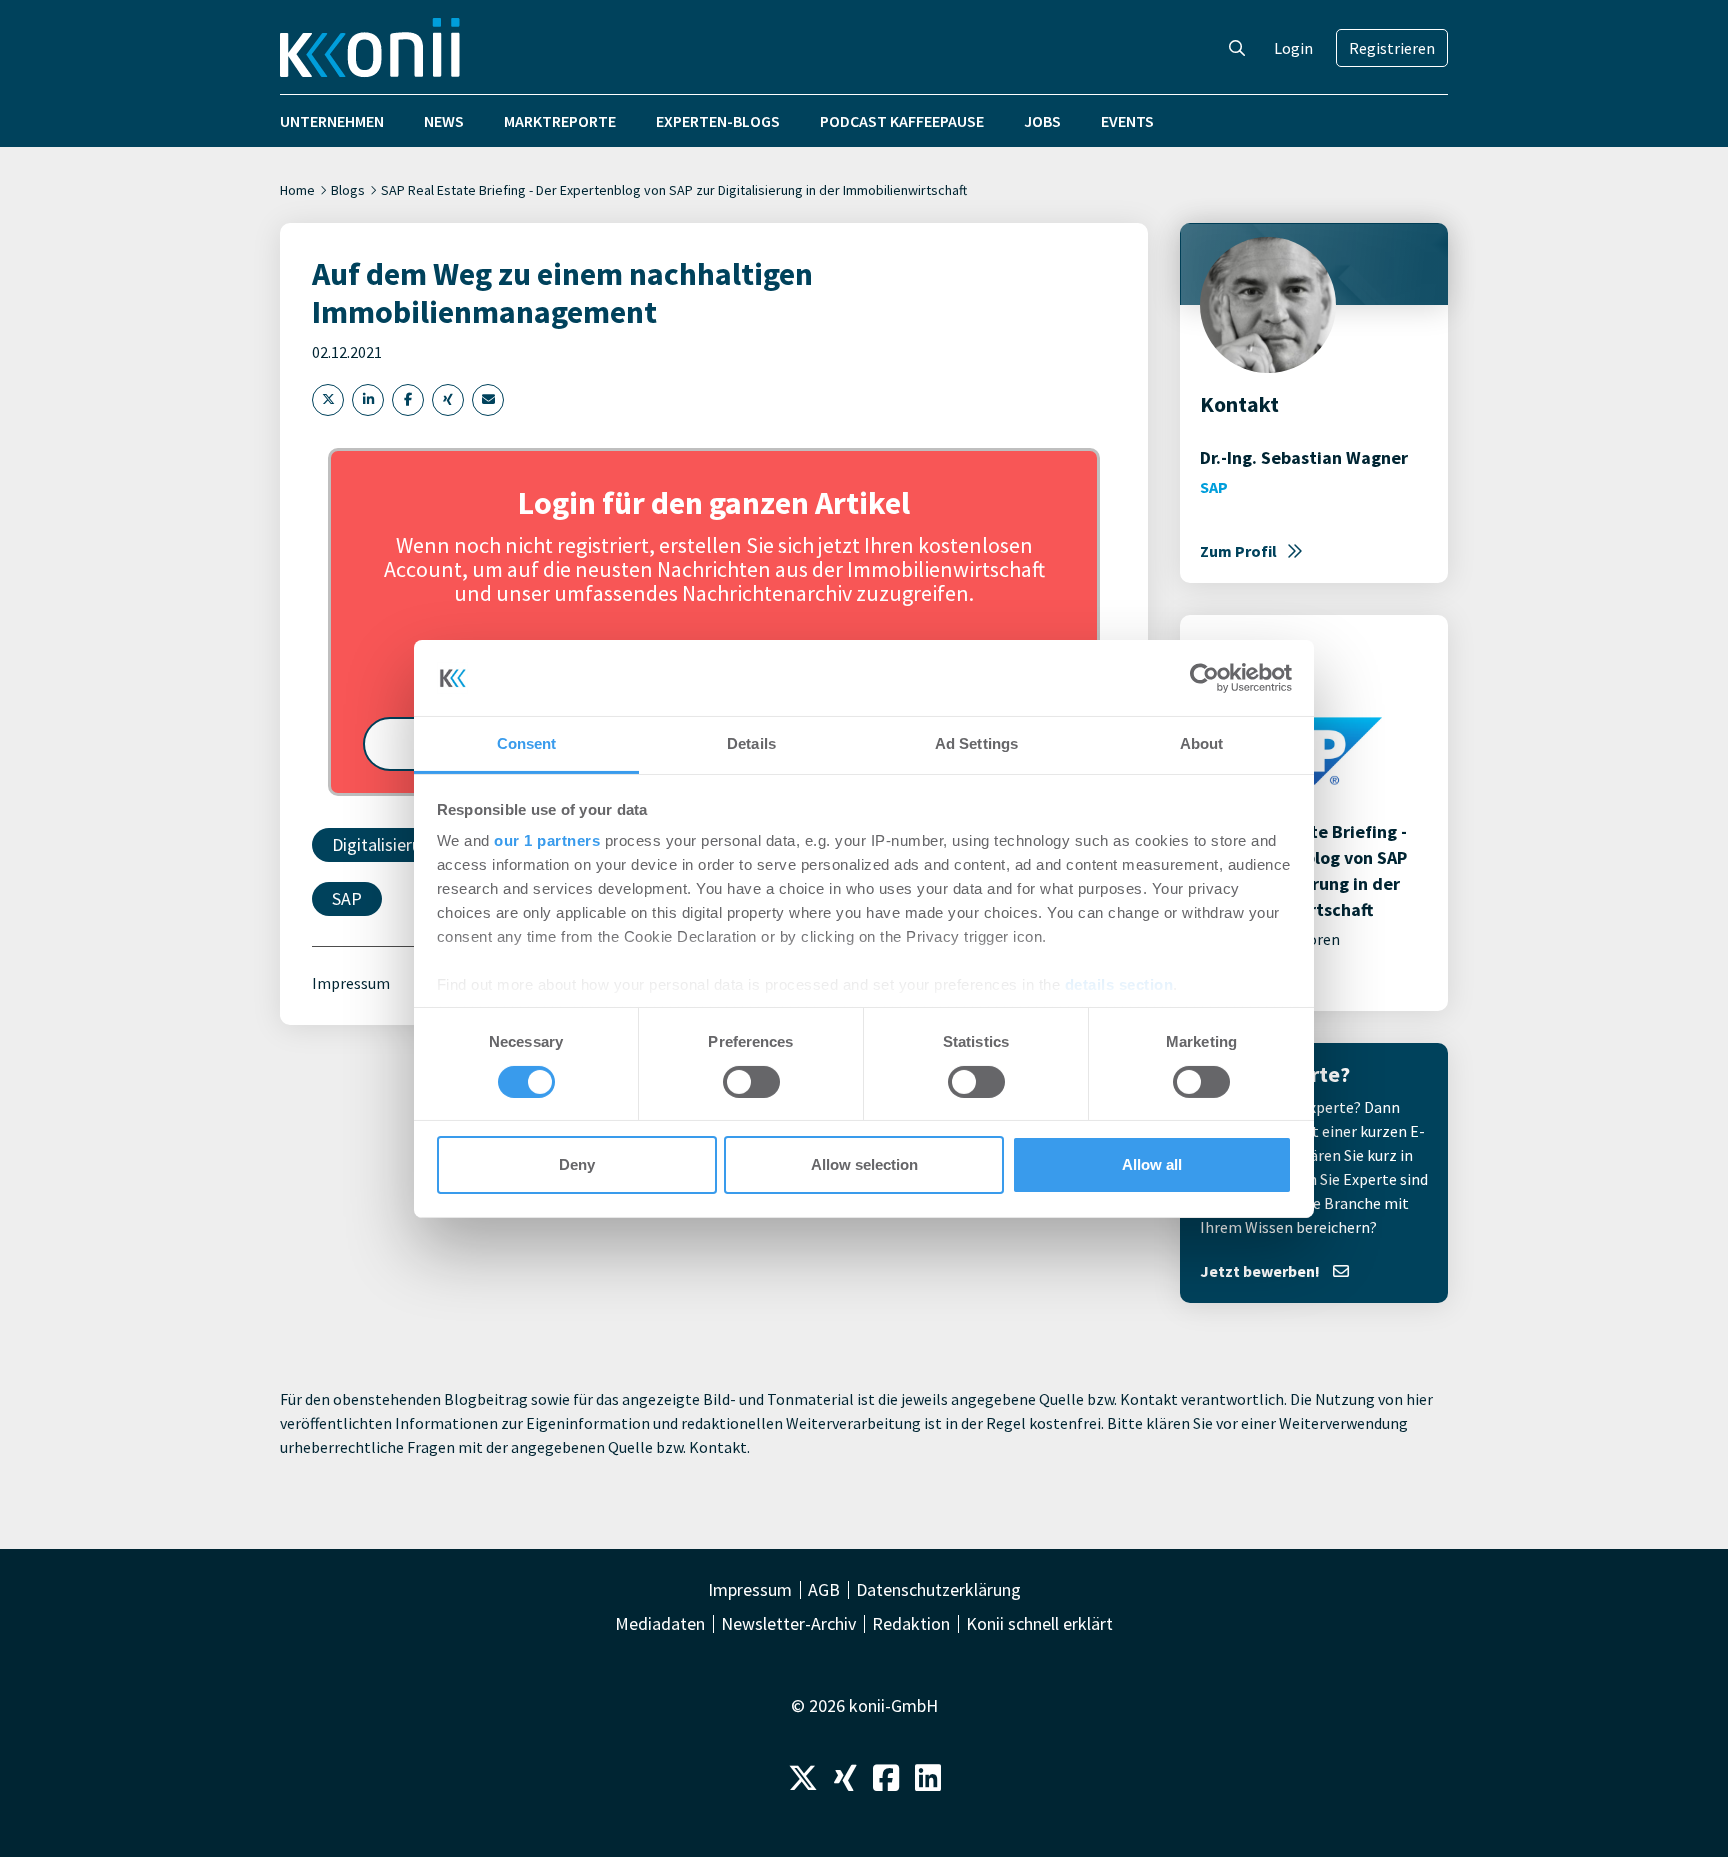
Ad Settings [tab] (976, 743)
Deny (577, 1164)
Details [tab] (751, 743)
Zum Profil (1238, 551)
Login (1293, 48)
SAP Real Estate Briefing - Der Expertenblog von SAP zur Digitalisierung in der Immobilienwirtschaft (674, 190)
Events (1127, 121)
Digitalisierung (386, 844)
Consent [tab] (527, 743)
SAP (347, 898)
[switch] (751, 1082)
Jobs (1042, 121)
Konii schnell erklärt (1039, 1624)
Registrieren (1392, 48)
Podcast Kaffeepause (902, 121)
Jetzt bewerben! (1261, 1271)
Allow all (1152, 1164)
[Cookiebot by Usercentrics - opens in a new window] (1204, 678)
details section (1119, 984)
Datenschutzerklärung (938, 1590)
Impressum (351, 983)
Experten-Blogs (718, 121)
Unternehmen (332, 121)
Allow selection (864, 1164)
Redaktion (911, 1624)
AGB (824, 1590)
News (444, 121)
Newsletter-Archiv (788, 1624)
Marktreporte (560, 121)
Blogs (348, 190)
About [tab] (1202, 743)
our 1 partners (547, 840)
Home (297, 190)
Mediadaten (660, 1624)
